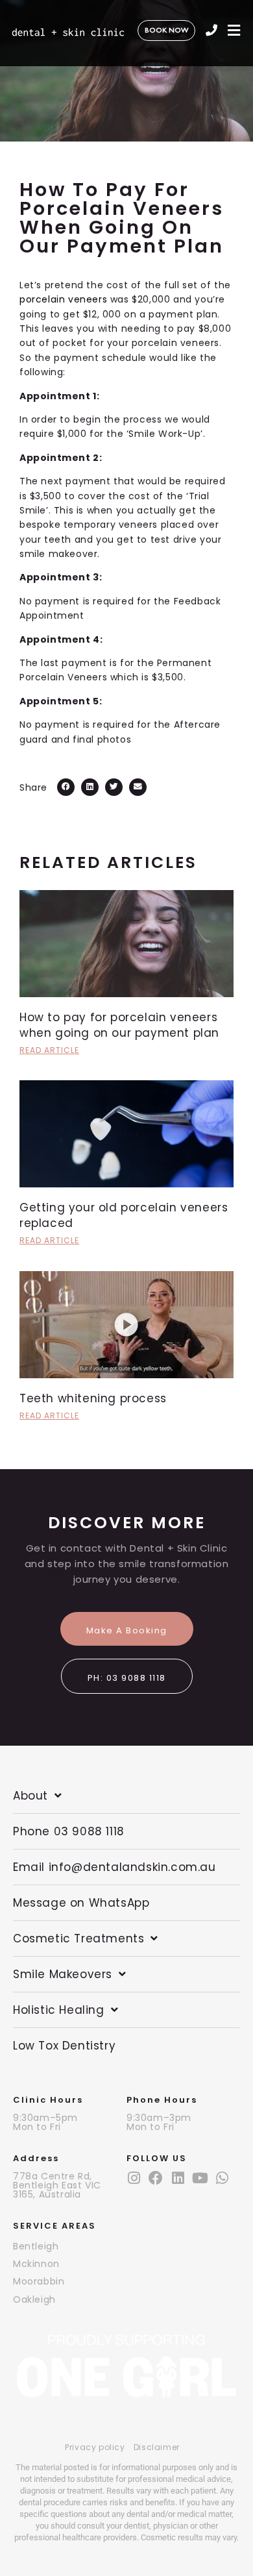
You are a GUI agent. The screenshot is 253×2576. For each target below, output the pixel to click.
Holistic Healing (59, 2010)
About (30, 1796)
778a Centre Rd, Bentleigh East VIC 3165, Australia (57, 2185)
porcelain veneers (63, 299)
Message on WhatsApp (81, 1903)
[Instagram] (134, 2178)
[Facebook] (156, 2178)
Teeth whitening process (93, 1398)
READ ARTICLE (49, 1050)
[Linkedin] (178, 2178)
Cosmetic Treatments (78, 1938)
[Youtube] (200, 2178)
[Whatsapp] (222, 2178)
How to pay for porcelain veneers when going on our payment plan (119, 1025)
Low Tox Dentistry (64, 2046)
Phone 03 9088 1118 (69, 1831)
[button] (66, 787)
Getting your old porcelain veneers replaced (124, 1215)
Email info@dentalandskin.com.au (114, 1867)
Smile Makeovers (63, 1974)
